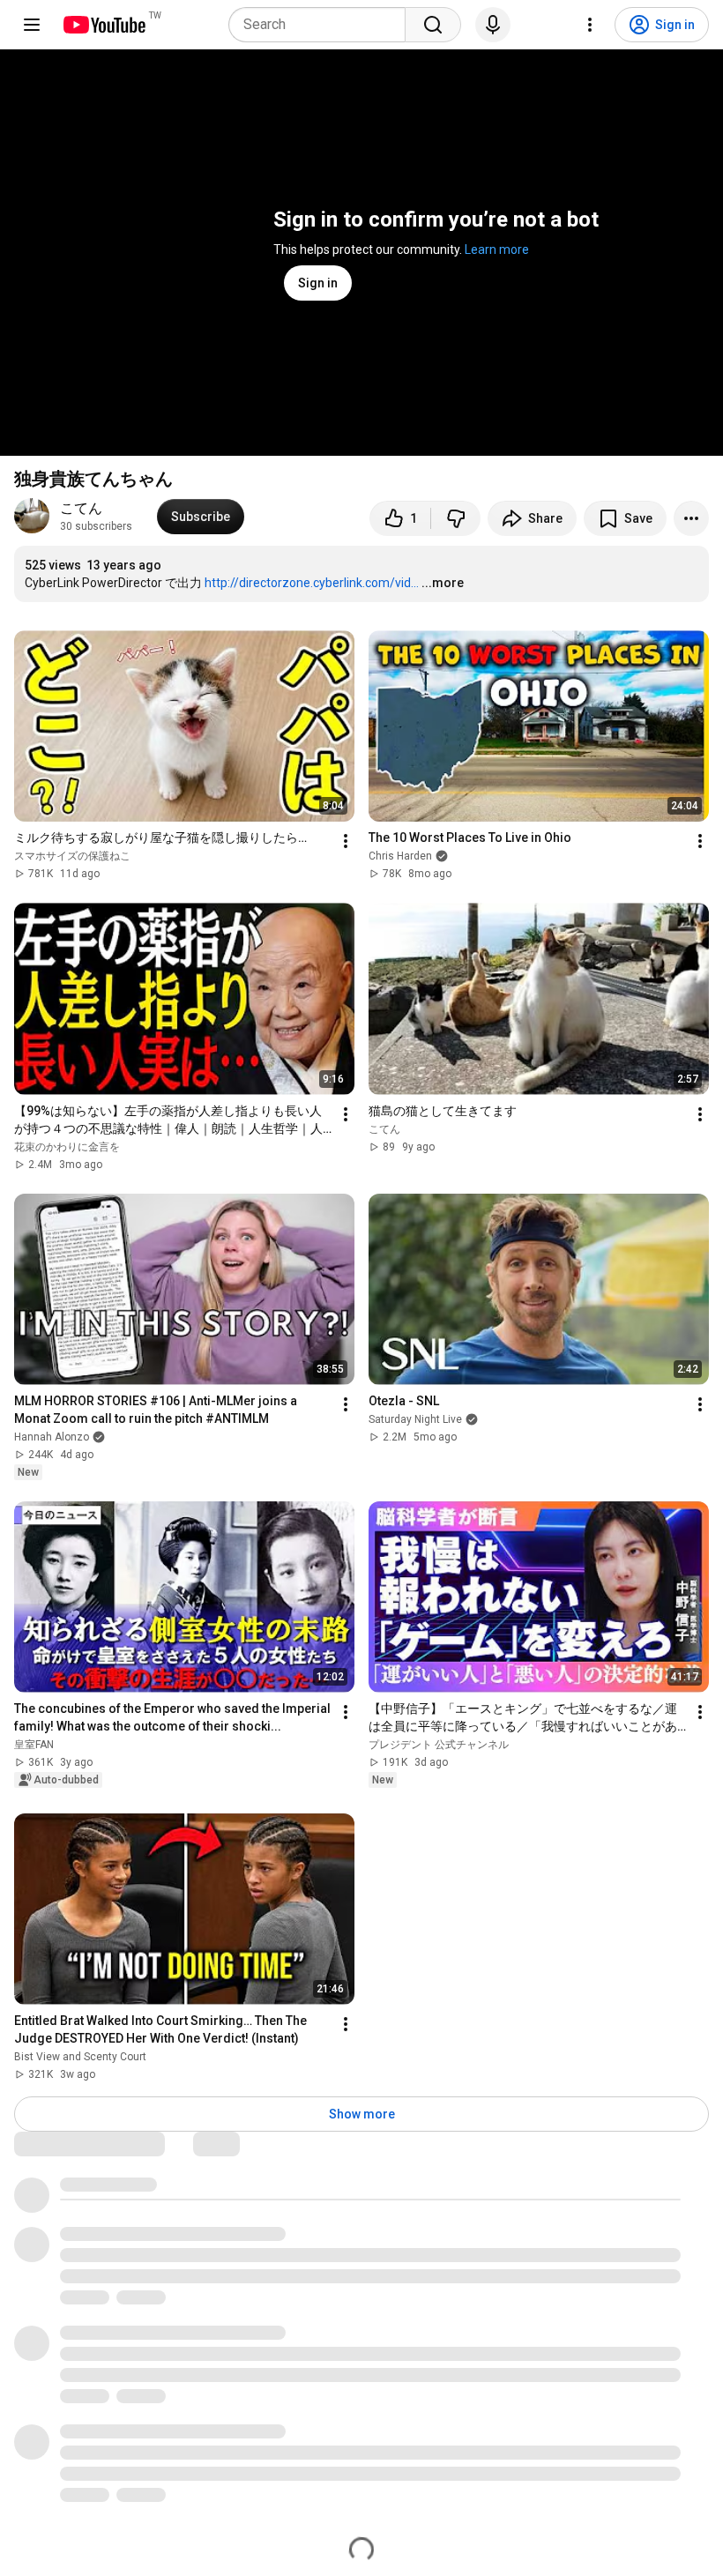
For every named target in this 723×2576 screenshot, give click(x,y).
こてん (81, 508)
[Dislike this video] (456, 518)
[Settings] (590, 25)
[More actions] (691, 518)
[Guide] (32, 25)
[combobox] (322, 25)
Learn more (497, 249)
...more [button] (443, 583)
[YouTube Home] (104, 25)
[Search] (433, 25)
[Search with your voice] (493, 25)
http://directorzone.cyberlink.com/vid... (312, 583)
